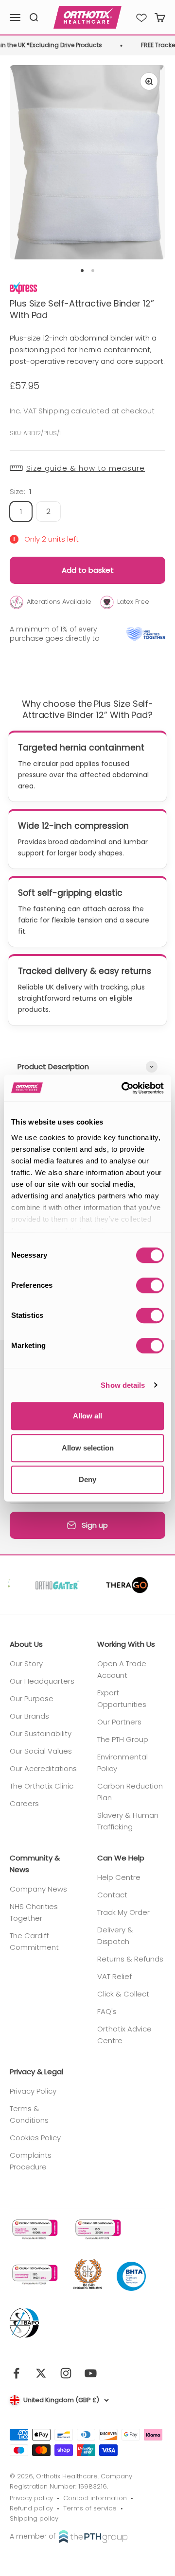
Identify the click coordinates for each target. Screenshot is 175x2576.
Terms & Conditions (29, 2114)
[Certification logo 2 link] (97, 2229)
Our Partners (119, 1722)
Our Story (26, 1663)
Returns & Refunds (130, 1959)
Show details (123, 1385)
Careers (24, 1803)
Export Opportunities (122, 1698)
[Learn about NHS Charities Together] (146, 634)
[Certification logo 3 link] (34, 2275)
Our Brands (29, 1716)
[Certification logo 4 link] (87, 2275)
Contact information (95, 2498)
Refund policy (31, 2508)
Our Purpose (32, 1698)
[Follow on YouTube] (91, 2373)
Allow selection (88, 1448)
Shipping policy (34, 2518)
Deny (87, 1479)
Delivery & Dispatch (115, 1936)
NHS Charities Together (34, 1912)
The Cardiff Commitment (34, 1941)
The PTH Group (123, 1739)
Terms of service (90, 2508)
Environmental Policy (122, 1763)
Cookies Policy (35, 2138)
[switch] (150, 1285)
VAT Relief (114, 1976)
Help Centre (119, 1877)
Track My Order (123, 1912)
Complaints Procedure (31, 2161)
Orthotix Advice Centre (124, 2035)
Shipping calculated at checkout (96, 411)
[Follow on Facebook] (16, 2373)
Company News (38, 1889)
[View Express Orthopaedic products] (23, 287)
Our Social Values (41, 1751)
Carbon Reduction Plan (130, 1792)
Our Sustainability (41, 1733)
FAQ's (107, 2011)
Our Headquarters (42, 1681)
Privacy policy (31, 2498)
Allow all (87, 1416)
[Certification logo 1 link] (34, 2229)
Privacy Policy (33, 2091)
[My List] (141, 17)
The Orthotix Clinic (42, 1786)
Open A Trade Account (122, 1669)
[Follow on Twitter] (41, 2373)
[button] (87, 468)
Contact (112, 1895)
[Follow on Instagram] (66, 2373)
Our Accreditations (43, 1768)
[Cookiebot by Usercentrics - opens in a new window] (123, 1088)
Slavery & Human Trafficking (128, 1821)
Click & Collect (123, 1994)
